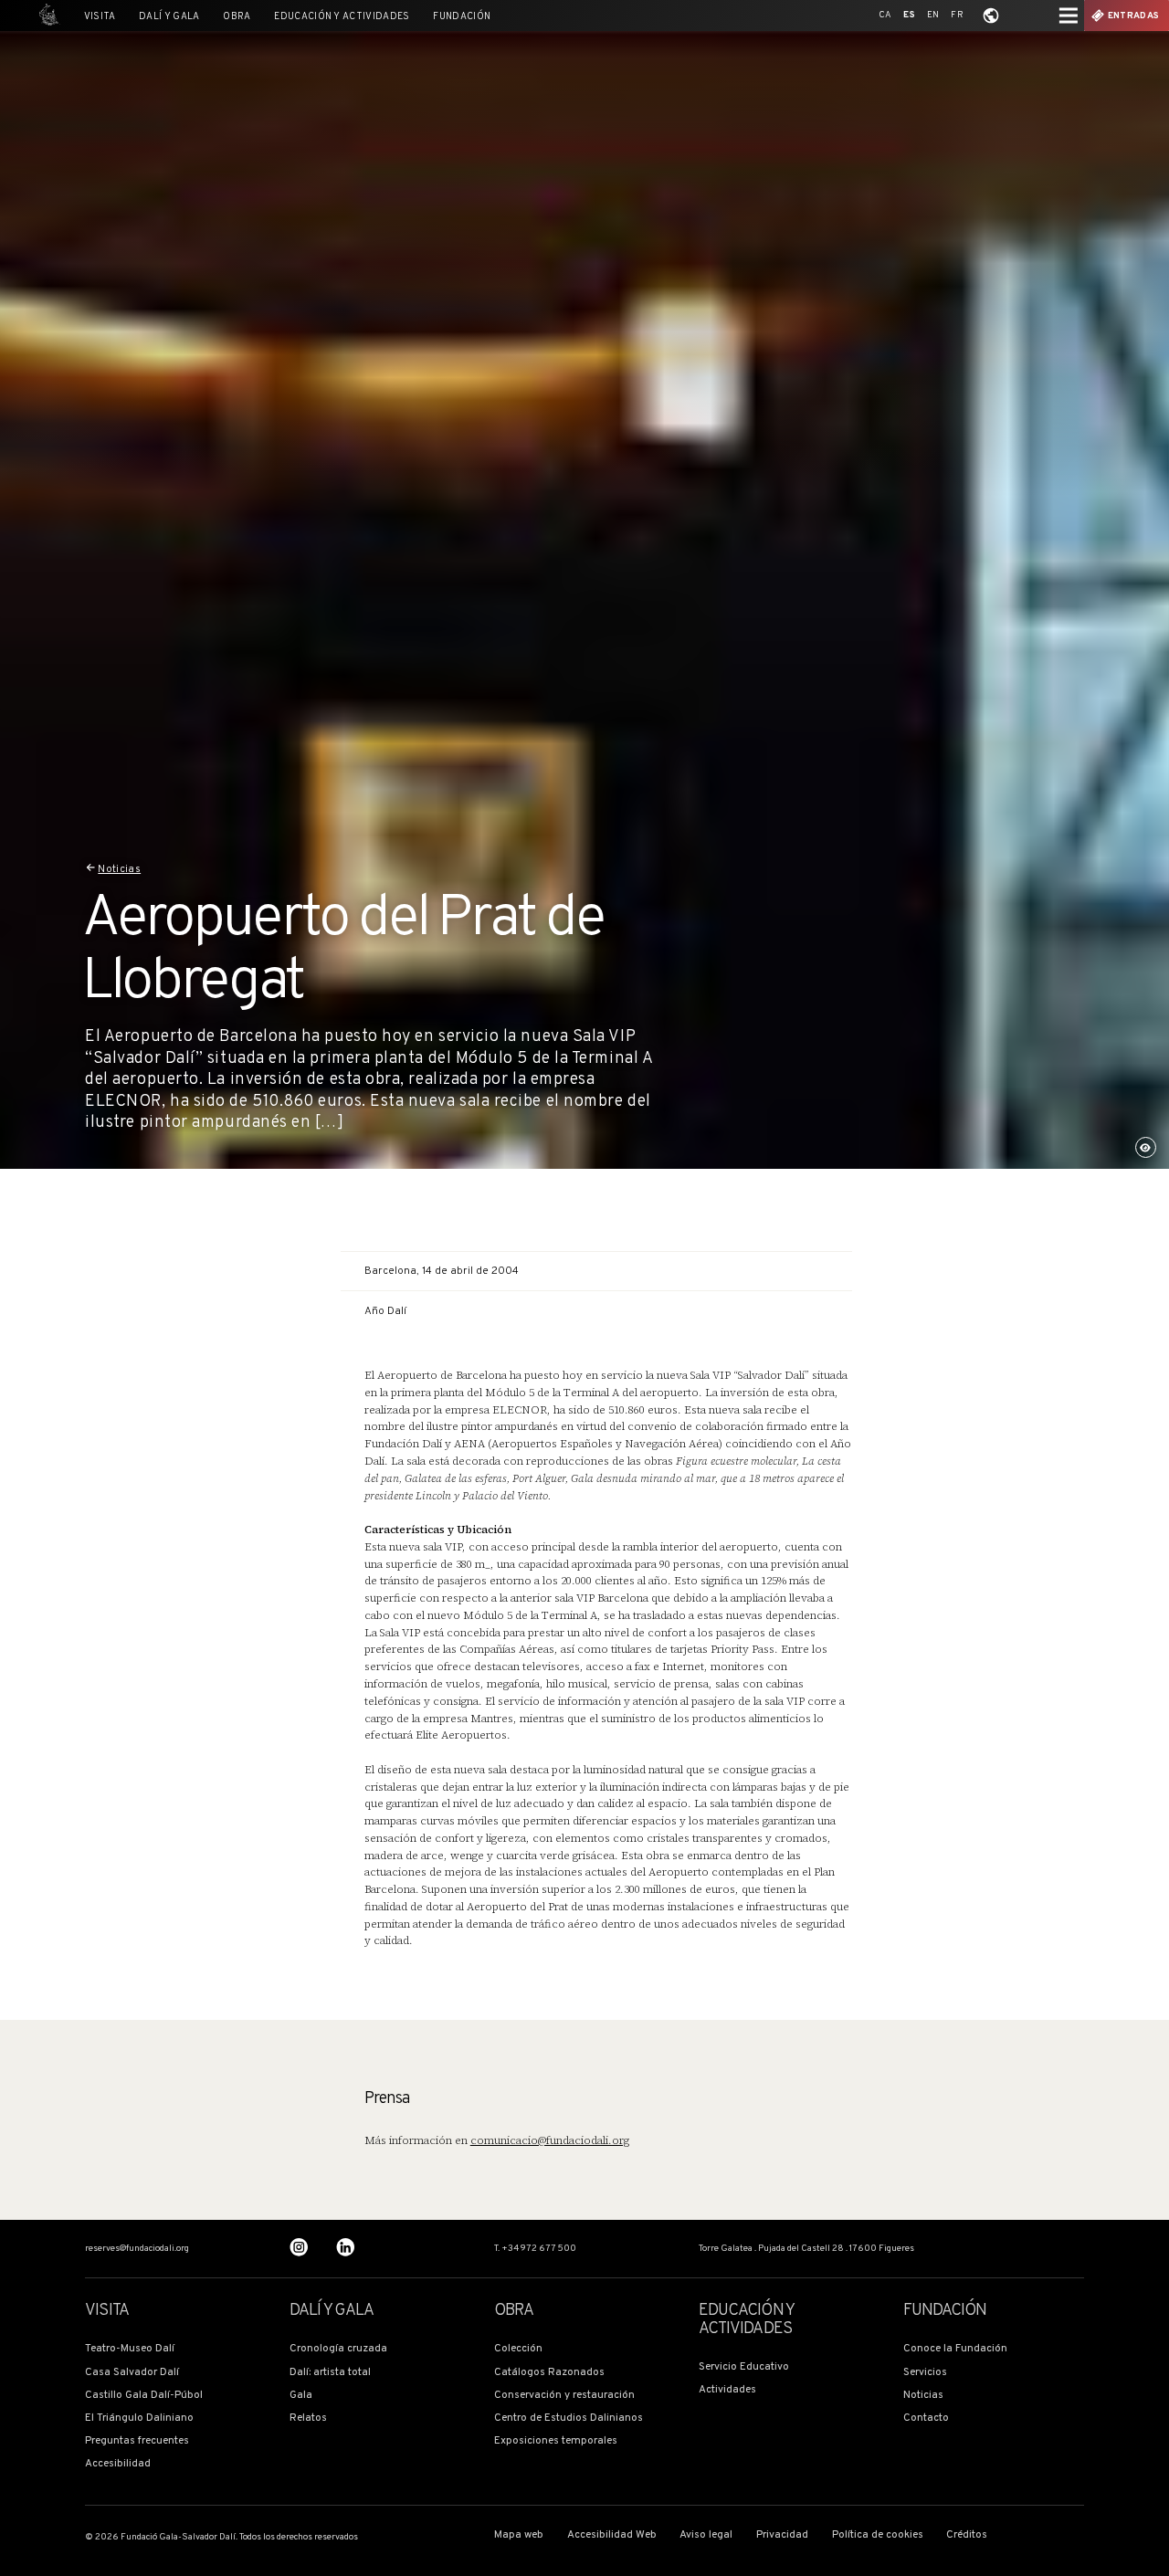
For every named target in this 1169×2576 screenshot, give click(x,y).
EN (933, 15)
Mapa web (519, 2535)
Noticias (119, 869)
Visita (100, 17)
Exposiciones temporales (556, 2441)
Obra (237, 17)
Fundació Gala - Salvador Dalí (46, 16)
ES (909, 15)
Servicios (925, 2373)
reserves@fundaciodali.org (137, 2249)
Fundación (462, 17)
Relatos (308, 2418)
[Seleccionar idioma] (991, 16)
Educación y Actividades (342, 17)
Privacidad (782, 2535)
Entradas (1133, 16)
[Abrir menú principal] (1069, 16)
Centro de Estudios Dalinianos (569, 2418)
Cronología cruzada (338, 2349)
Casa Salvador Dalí (132, 2373)
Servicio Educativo (744, 2367)
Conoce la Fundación (955, 2349)
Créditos (967, 2535)
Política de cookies (878, 2535)
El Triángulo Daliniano (139, 2418)
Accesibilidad (118, 2464)
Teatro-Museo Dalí (130, 2349)
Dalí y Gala (169, 17)
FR (957, 15)
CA (885, 15)
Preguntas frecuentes (137, 2441)
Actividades (727, 2390)
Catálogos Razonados (549, 2373)
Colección (518, 2349)
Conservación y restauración (564, 2396)
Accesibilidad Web (612, 2535)
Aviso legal (706, 2535)
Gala (301, 2396)
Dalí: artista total (330, 2373)
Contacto (926, 2418)
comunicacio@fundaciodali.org (550, 2140)
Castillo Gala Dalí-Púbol (144, 2396)
